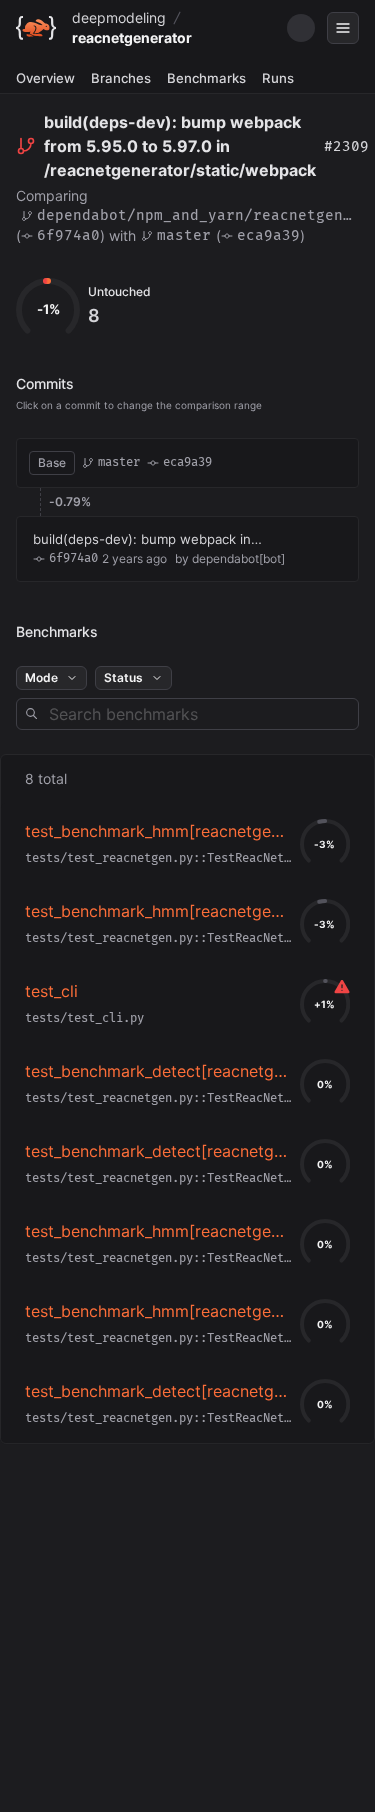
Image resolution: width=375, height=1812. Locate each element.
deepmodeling (119, 17)
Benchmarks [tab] (206, 78)
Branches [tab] (121, 78)
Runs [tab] (278, 78)
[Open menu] (343, 28)
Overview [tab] (45, 78)
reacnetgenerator (132, 37)
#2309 (346, 146)
